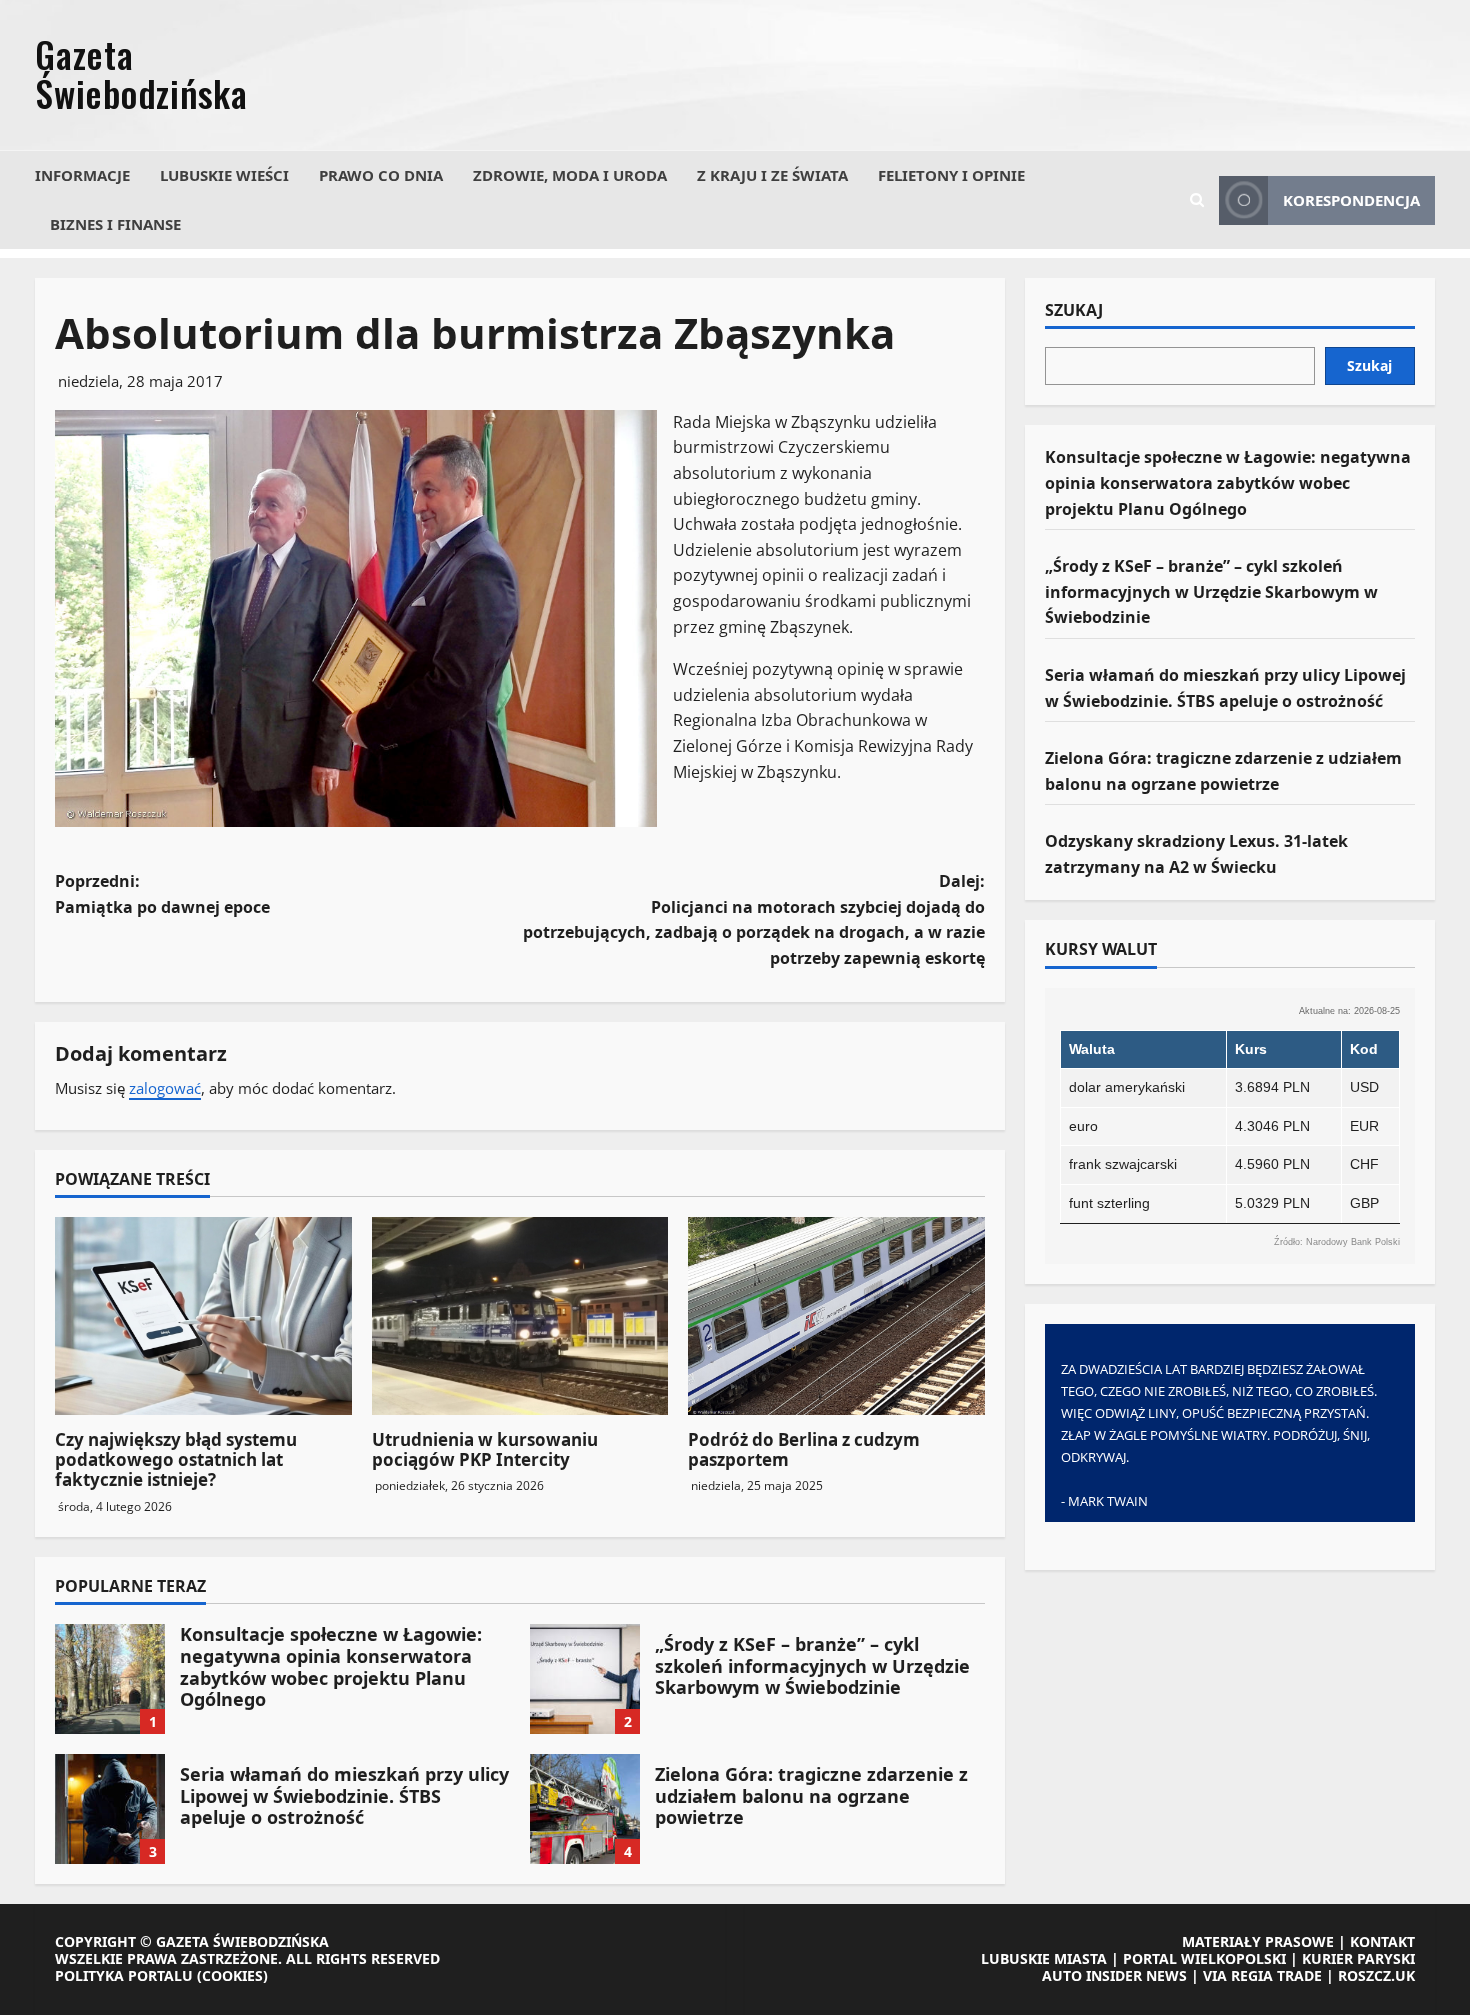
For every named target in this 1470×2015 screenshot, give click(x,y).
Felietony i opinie (951, 175)
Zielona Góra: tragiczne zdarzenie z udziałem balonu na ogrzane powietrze (585, 1809)
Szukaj (1074, 311)
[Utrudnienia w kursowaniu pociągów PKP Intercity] (520, 1316)
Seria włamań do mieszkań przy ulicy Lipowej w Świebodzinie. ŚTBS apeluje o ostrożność (110, 1809)
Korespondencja (1351, 200)
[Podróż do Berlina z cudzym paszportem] (836, 1316)
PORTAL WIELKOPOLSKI (1204, 1958)
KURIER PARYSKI (1358, 1958)
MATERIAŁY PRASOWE (1258, 1941)
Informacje (82, 175)
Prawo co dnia (381, 175)
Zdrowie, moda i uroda (570, 175)
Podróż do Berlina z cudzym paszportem (804, 1449)
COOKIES (232, 1975)
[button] (1197, 200)
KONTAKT (1382, 1941)
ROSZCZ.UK (1376, 1975)
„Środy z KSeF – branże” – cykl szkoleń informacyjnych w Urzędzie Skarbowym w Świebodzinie (585, 1679)
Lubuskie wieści (224, 175)
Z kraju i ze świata (772, 175)
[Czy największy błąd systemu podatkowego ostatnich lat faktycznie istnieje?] (203, 1316)
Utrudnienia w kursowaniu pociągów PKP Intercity (485, 1449)
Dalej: (754, 919)
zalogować (165, 1088)
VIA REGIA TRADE (1262, 1975)
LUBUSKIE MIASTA (1044, 1958)
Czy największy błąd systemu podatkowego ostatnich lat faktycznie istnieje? (176, 1460)
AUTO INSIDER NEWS (1114, 1975)
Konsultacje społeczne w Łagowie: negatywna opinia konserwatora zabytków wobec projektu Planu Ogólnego (110, 1679)
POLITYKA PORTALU (124, 1975)
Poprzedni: (162, 894)
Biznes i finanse (115, 224)
